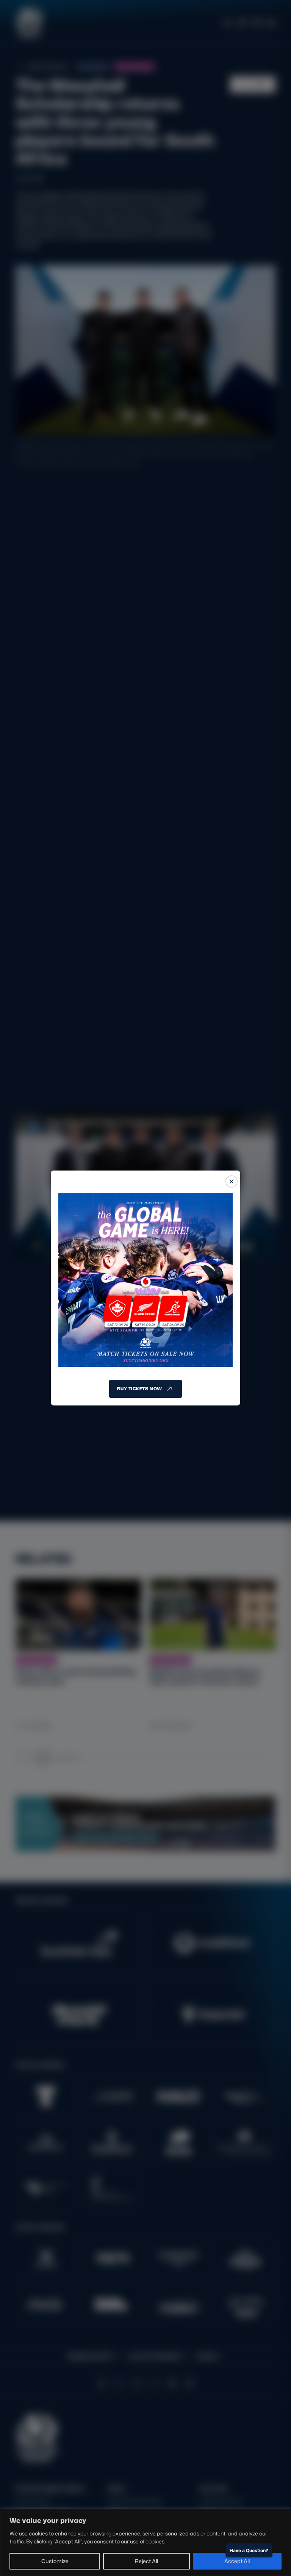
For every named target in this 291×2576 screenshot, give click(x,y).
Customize (55, 2561)
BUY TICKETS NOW (139, 1389)
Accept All (237, 2561)
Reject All (146, 2561)
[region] (145, 2542)
